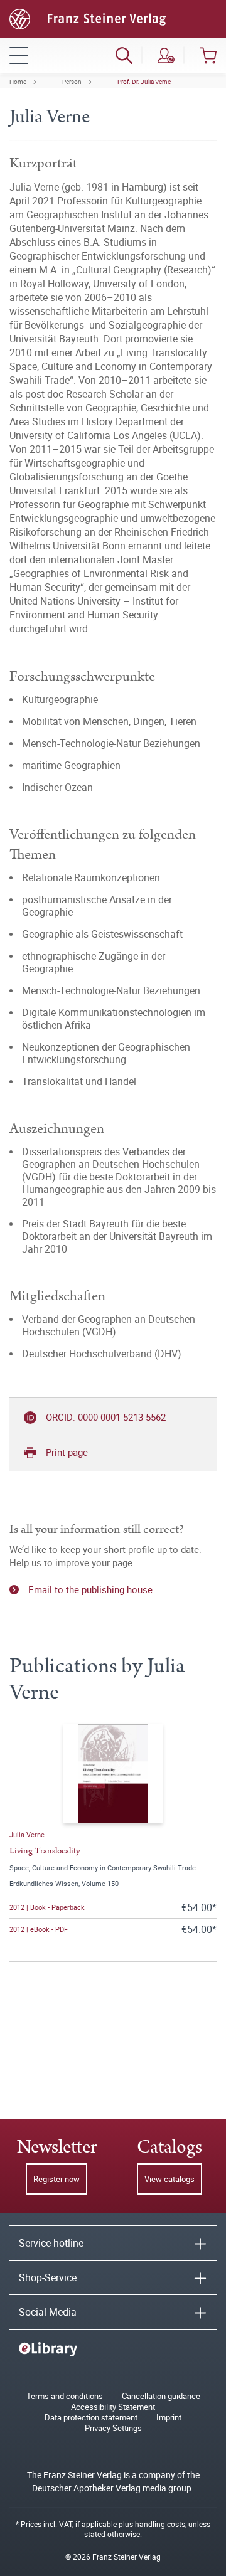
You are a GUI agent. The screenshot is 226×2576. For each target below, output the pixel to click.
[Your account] (166, 55)
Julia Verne (27, 1834)
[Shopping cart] (208, 55)
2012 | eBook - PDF (39, 1929)
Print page (67, 1452)
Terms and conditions (65, 2396)
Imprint (169, 2418)
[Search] (124, 55)
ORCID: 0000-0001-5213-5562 (106, 1417)
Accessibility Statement (113, 2407)
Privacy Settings (113, 2428)
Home (18, 82)
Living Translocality (45, 1851)
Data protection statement (91, 2418)
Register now (56, 2179)
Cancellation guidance (161, 2396)
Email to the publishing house (90, 1589)
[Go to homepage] (88, 18)
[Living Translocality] (113, 1774)
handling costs (160, 2524)
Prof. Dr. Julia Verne (144, 82)
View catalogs (169, 2179)
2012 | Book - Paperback (47, 1907)
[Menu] (19, 55)
